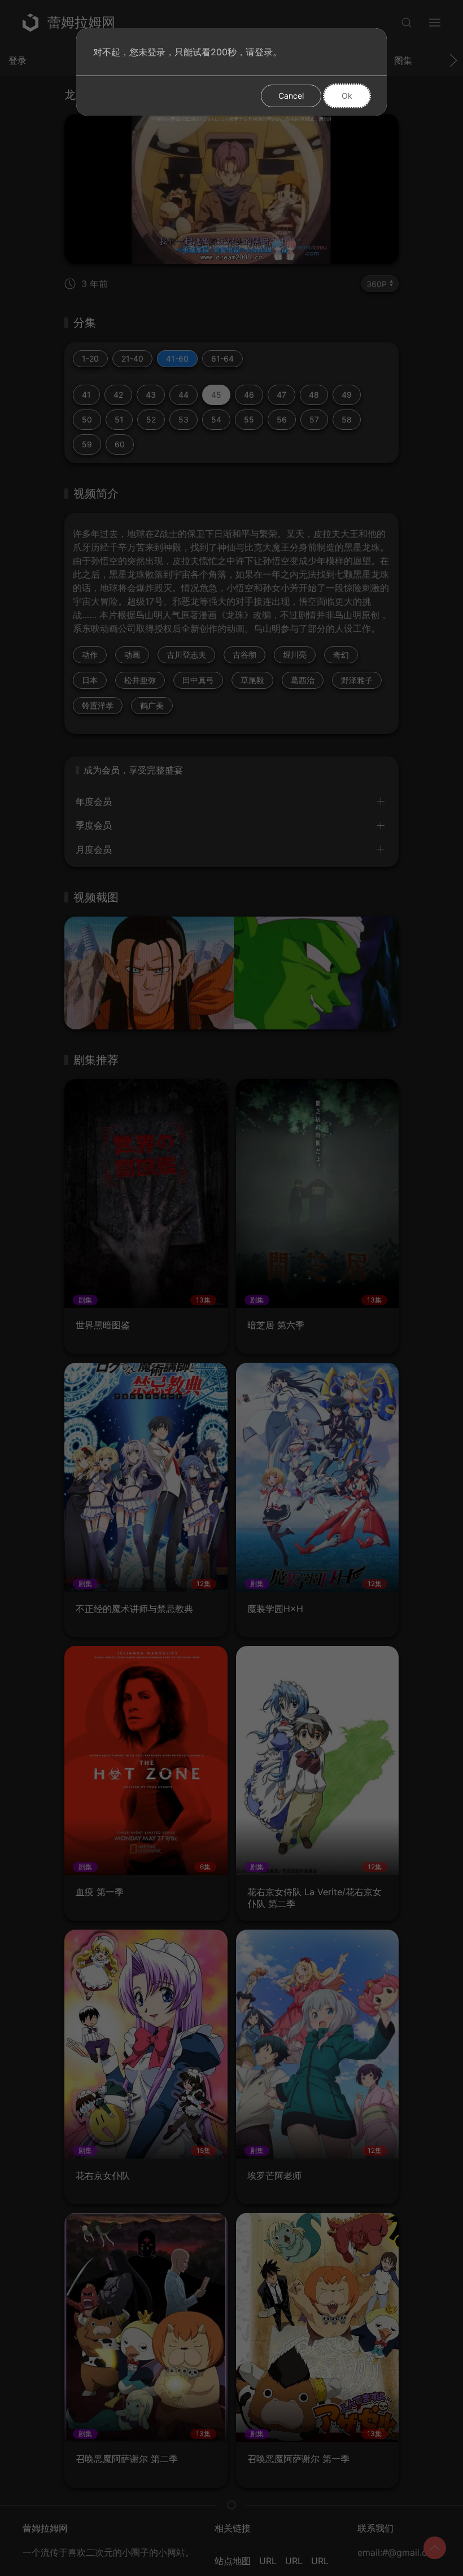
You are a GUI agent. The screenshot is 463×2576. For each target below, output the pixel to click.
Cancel (291, 96)
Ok (347, 96)
